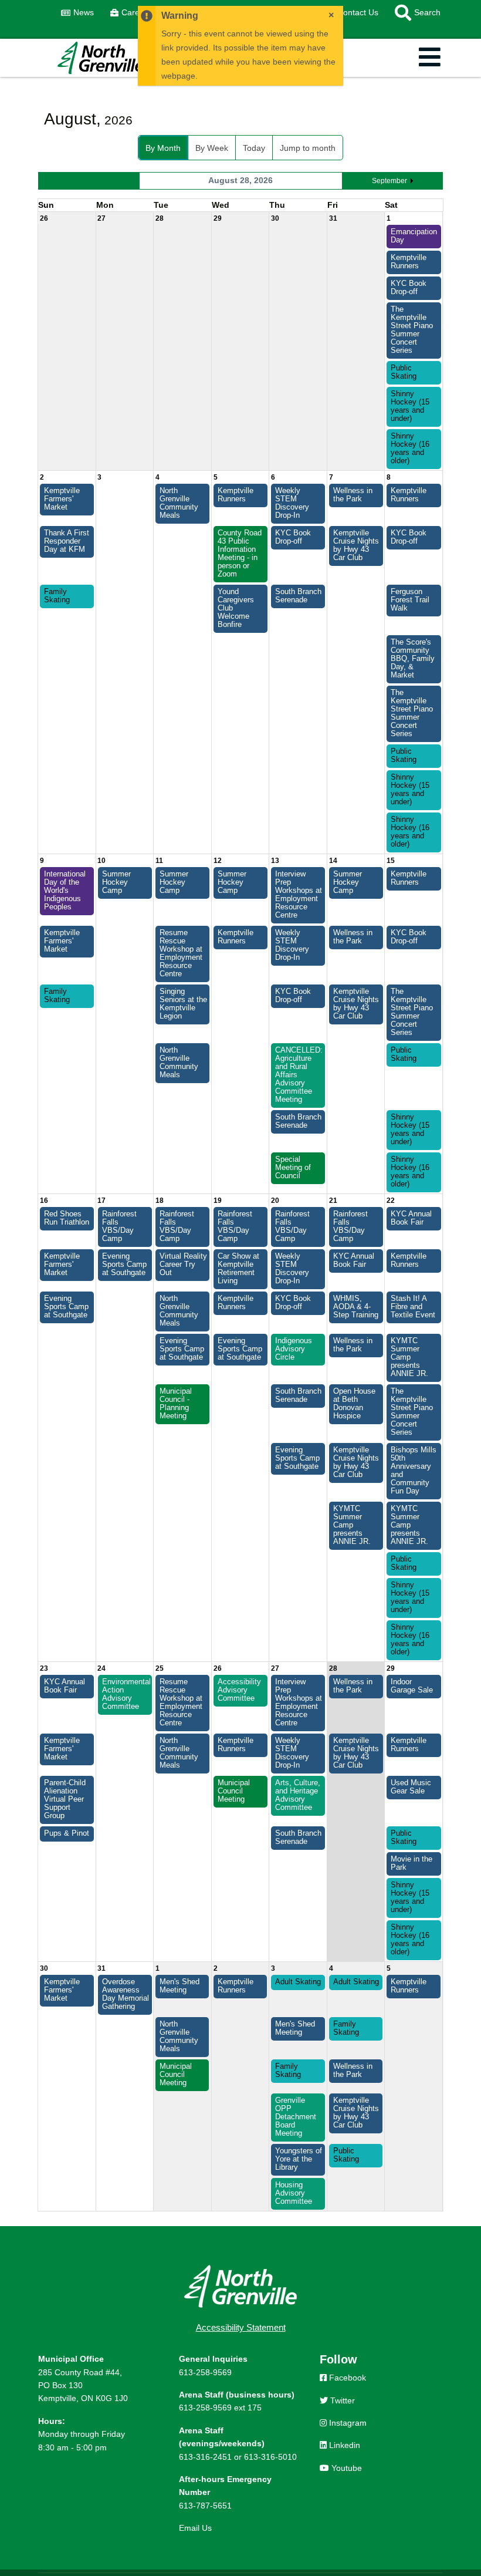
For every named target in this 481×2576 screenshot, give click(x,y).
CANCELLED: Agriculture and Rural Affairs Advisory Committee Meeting (299, 1075)
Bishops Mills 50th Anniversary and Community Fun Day (414, 1471)
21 (333, 1201)
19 (218, 1201)
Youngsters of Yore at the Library (299, 2159)
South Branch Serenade (298, 596)
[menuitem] (77, 13)
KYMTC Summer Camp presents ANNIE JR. (409, 1357)
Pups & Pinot (67, 1833)
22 (391, 1201)
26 (44, 218)
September (389, 181)
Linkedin (343, 2445)
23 (44, 1668)
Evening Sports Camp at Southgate (124, 1265)
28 (160, 218)
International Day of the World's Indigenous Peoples (65, 891)
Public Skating (404, 372)
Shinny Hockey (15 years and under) (410, 406)
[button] (414, 13)
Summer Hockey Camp (116, 882)
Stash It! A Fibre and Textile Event (413, 1307)
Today (254, 148)
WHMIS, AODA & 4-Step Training (356, 1307)
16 (44, 1201)
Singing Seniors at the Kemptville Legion (183, 1004)
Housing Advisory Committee (294, 2193)
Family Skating (57, 596)
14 (333, 861)
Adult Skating (298, 1982)
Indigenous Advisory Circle (294, 1349)
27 (101, 218)
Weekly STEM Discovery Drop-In (292, 503)
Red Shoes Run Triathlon (67, 1218)
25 (160, 1668)
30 (275, 218)
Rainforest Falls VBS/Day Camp (119, 1226)
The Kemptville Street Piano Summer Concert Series (412, 330)
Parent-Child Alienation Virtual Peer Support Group (65, 1799)
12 (218, 861)
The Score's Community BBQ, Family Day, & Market (413, 659)
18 (160, 1201)
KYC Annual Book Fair (411, 1218)
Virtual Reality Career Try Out (183, 1265)
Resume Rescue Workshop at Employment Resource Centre (181, 953)
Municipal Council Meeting (234, 1791)
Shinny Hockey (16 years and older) (410, 449)
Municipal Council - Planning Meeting (176, 1404)
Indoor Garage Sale (412, 1686)
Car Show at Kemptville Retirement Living (238, 1269)
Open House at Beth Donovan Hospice (354, 1404)
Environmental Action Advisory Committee (126, 1694)
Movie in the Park (411, 1863)
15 (391, 861)
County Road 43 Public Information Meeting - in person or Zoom (240, 554)
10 (101, 861)
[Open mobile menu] (430, 58)
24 (101, 1668)
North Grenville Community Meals (179, 503)
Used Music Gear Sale (411, 1787)
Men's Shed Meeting (179, 1986)
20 (275, 1201)
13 (275, 861)
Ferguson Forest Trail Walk (410, 600)
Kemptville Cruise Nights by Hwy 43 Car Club (356, 545)
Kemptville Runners (409, 262)
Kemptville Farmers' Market (62, 499)
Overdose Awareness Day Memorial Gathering (126, 1994)
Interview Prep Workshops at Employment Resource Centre (299, 895)
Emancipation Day (414, 236)
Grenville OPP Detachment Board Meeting (296, 2117)
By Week (212, 148)
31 (333, 218)
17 (101, 1201)
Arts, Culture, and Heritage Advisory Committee (298, 1795)
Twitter (341, 2400)
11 (159, 861)
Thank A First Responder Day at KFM (67, 541)
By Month (163, 148)
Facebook (346, 2378)
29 (218, 218)
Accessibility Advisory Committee (239, 1690)
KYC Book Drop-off (409, 288)
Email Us (195, 2528)
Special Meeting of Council (293, 1168)
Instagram (347, 2423)
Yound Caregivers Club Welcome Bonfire (236, 608)
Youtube (345, 2468)
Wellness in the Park (353, 495)
